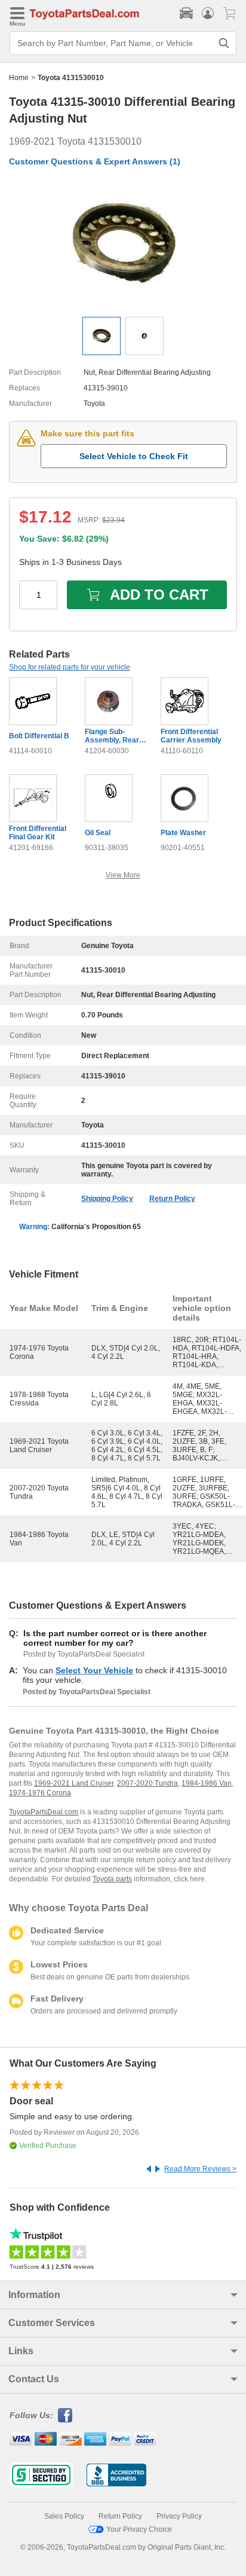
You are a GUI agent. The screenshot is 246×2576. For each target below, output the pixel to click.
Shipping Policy (107, 1199)
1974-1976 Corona (40, 1793)
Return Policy (172, 1199)
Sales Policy (64, 2516)
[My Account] (208, 13)
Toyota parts (112, 1879)
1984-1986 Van (207, 1783)
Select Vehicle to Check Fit (134, 456)
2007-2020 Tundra (147, 1783)
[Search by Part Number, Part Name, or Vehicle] (224, 43)
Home (19, 78)
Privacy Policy (179, 2516)
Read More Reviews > (200, 2169)
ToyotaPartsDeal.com (44, 1812)
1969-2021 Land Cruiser (74, 1783)
